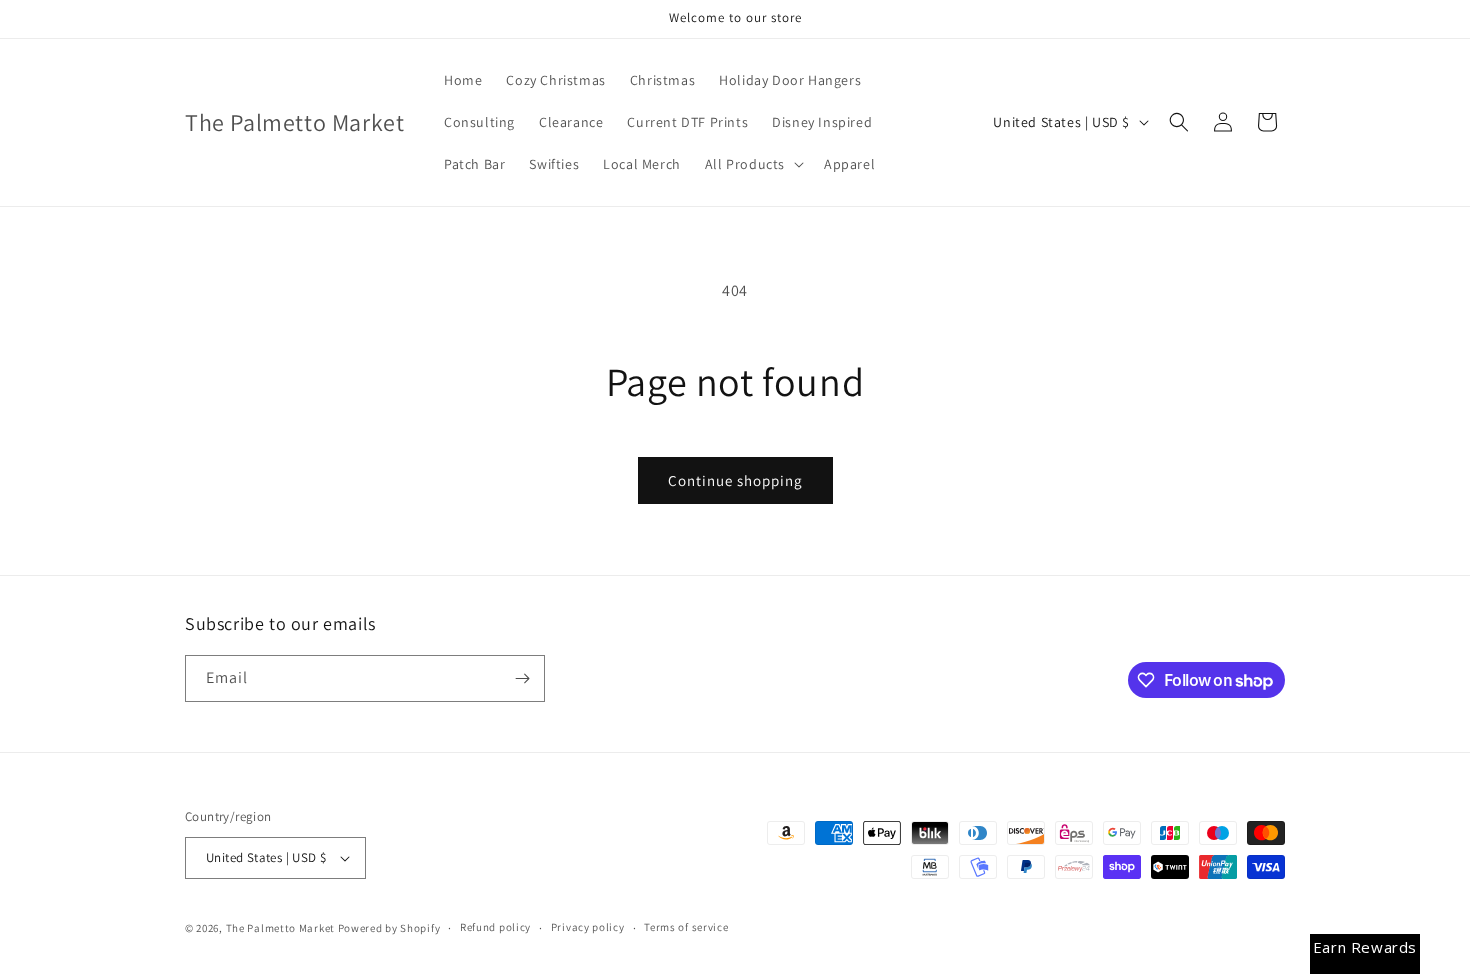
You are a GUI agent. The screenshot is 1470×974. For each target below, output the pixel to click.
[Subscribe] (522, 678)
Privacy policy (588, 927)
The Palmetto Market (280, 928)
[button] (752, 164)
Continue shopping (735, 480)
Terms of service (686, 927)
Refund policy (495, 927)
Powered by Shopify (389, 928)
